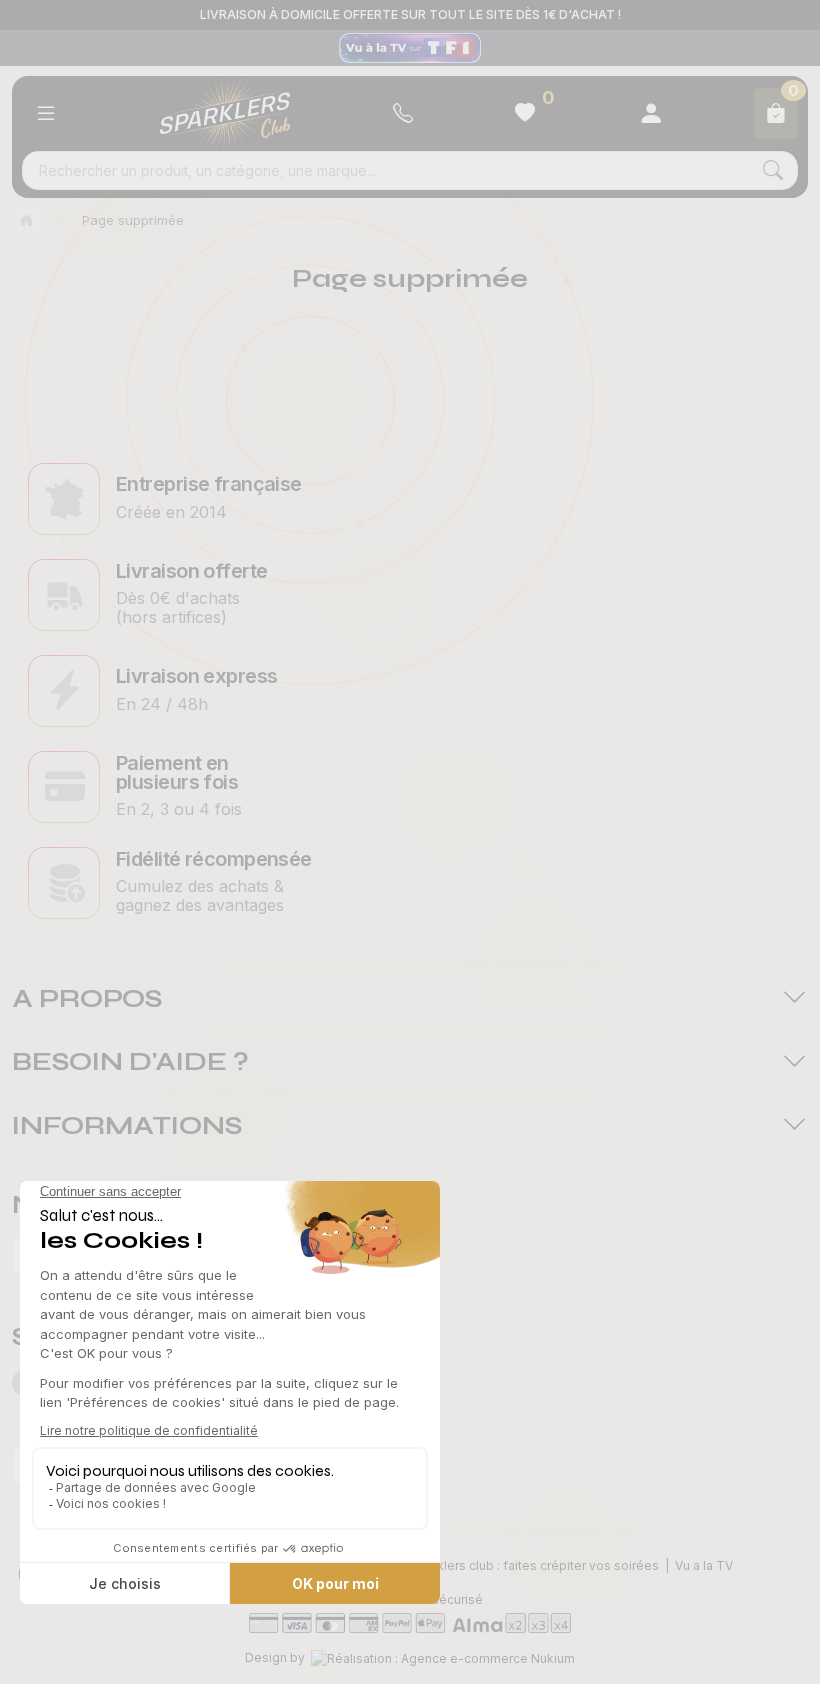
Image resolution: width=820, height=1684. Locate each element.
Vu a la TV (704, 1565)
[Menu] (46, 113)
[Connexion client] (651, 113)
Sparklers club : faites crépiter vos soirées (534, 1565)
